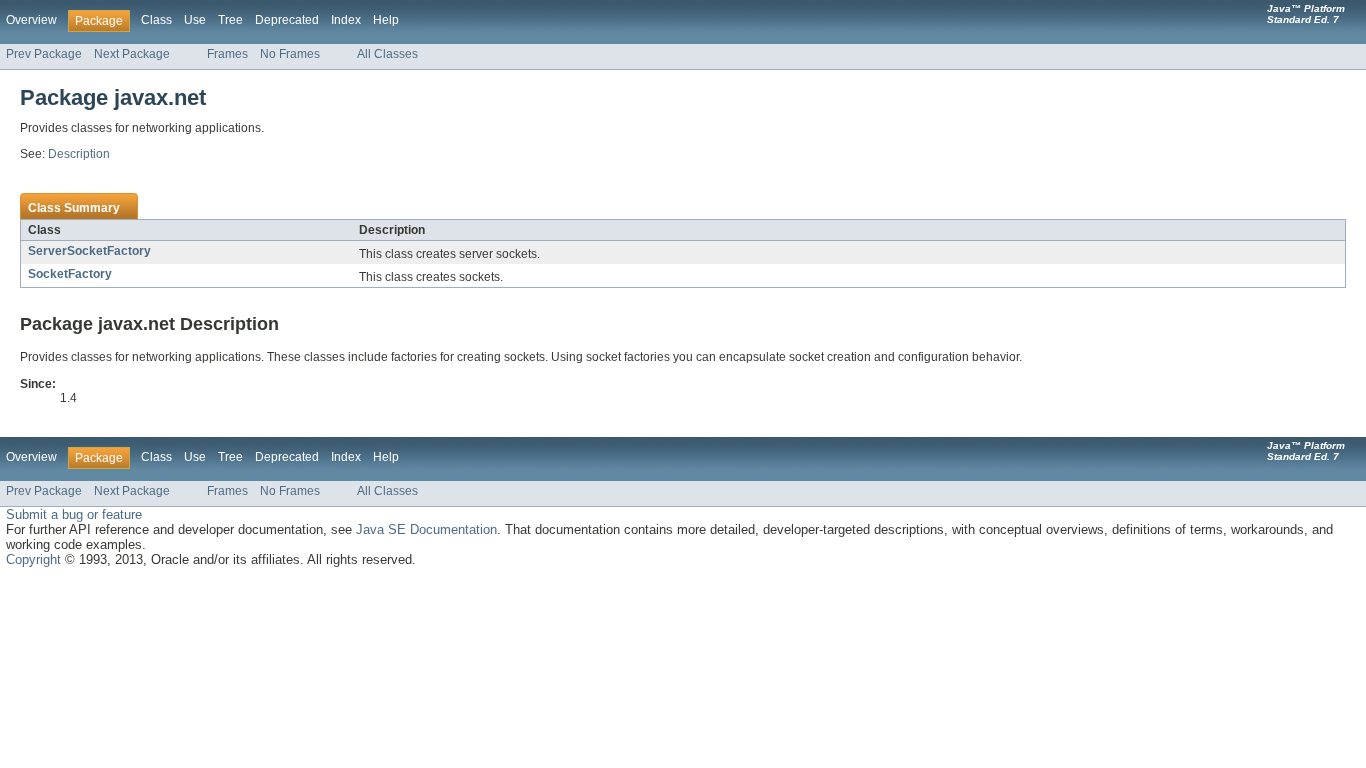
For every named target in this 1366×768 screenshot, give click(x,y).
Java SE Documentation (426, 529)
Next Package (132, 54)
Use (195, 20)
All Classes (387, 54)
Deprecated (287, 20)
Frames (227, 54)
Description (79, 154)
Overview (31, 20)
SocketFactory (70, 274)
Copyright (33, 559)
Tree (230, 20)
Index (346, 20)
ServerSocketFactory (89, 251)
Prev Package (44, 54)
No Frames (290, 54)
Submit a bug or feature (74, 514)
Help (386, 20)
